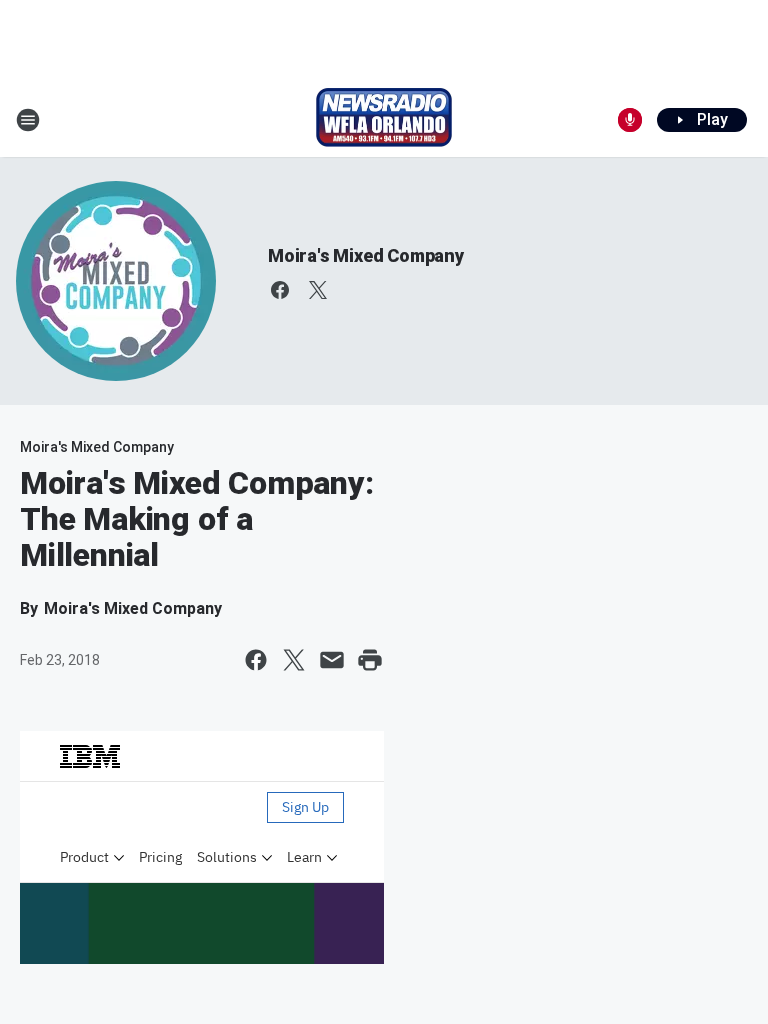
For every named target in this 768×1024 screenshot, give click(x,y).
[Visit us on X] (318, 290)
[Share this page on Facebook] (256, 660)
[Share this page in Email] (332, 660)
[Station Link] (384, 120)
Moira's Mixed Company (366, 255)
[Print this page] (370, 660)
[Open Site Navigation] (28, 120)
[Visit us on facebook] (280, 290)
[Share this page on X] (294, 660)
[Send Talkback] (630, 120)
